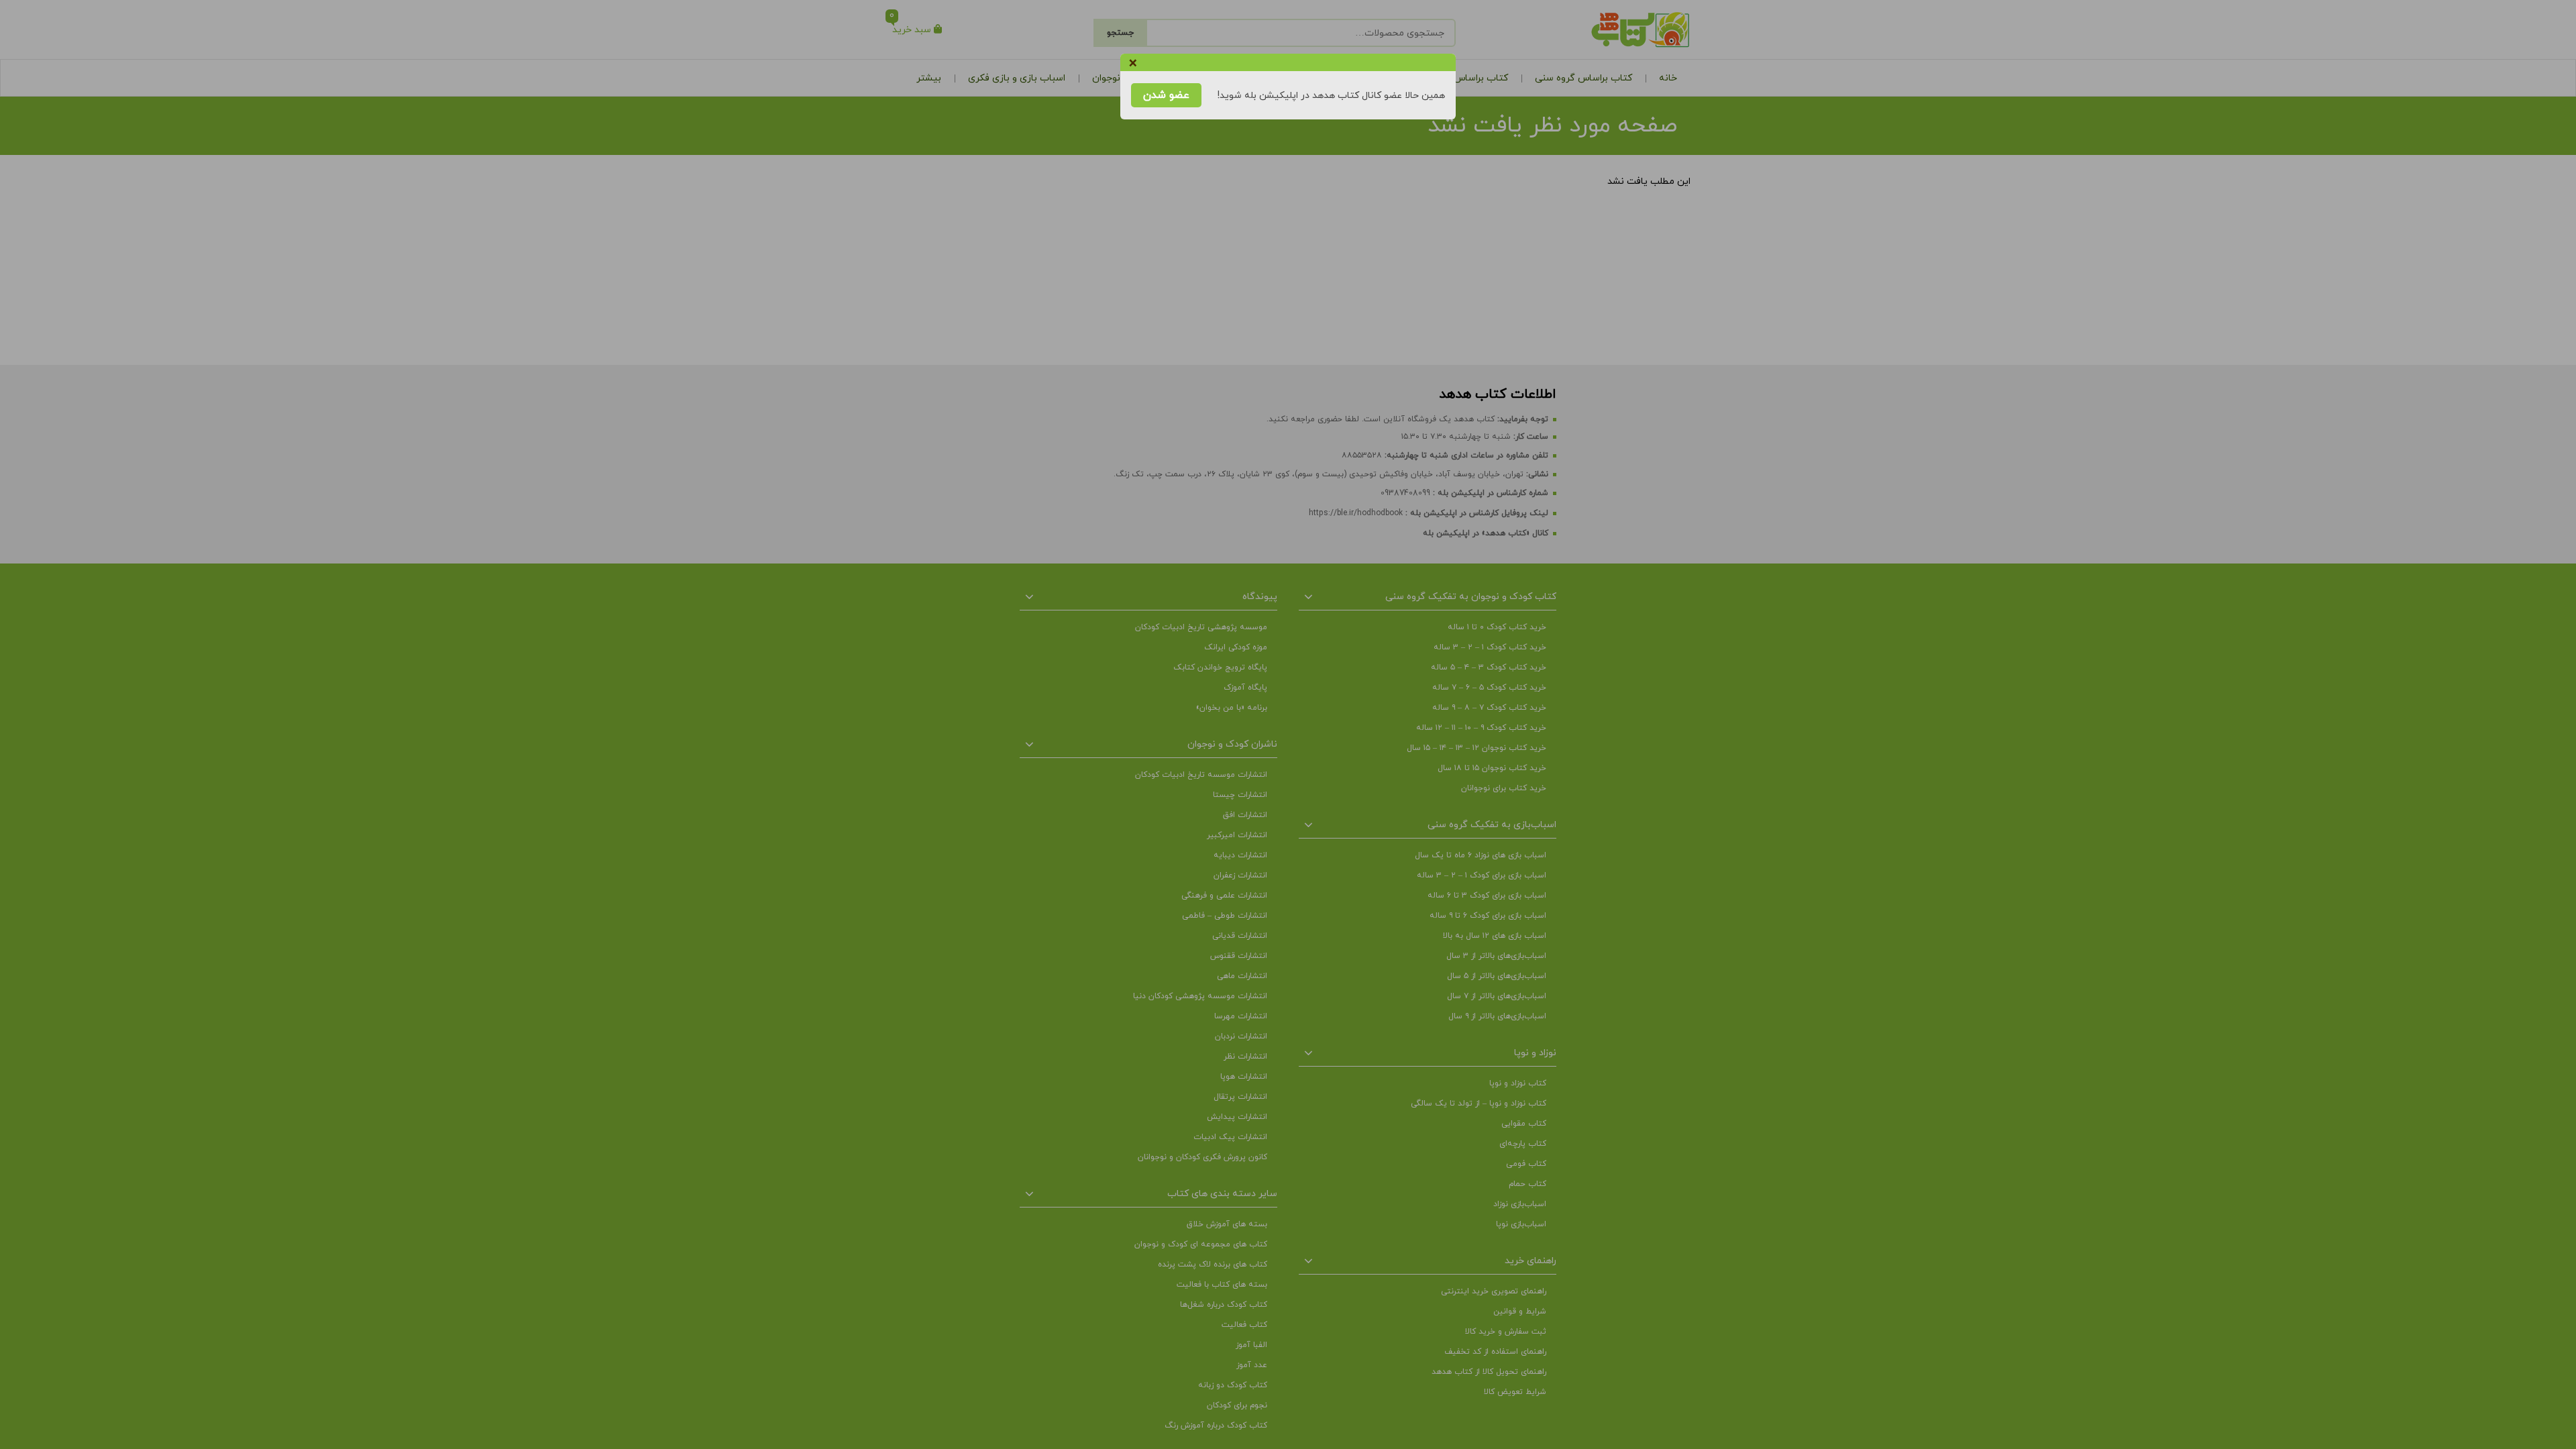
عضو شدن (1166, 95)
